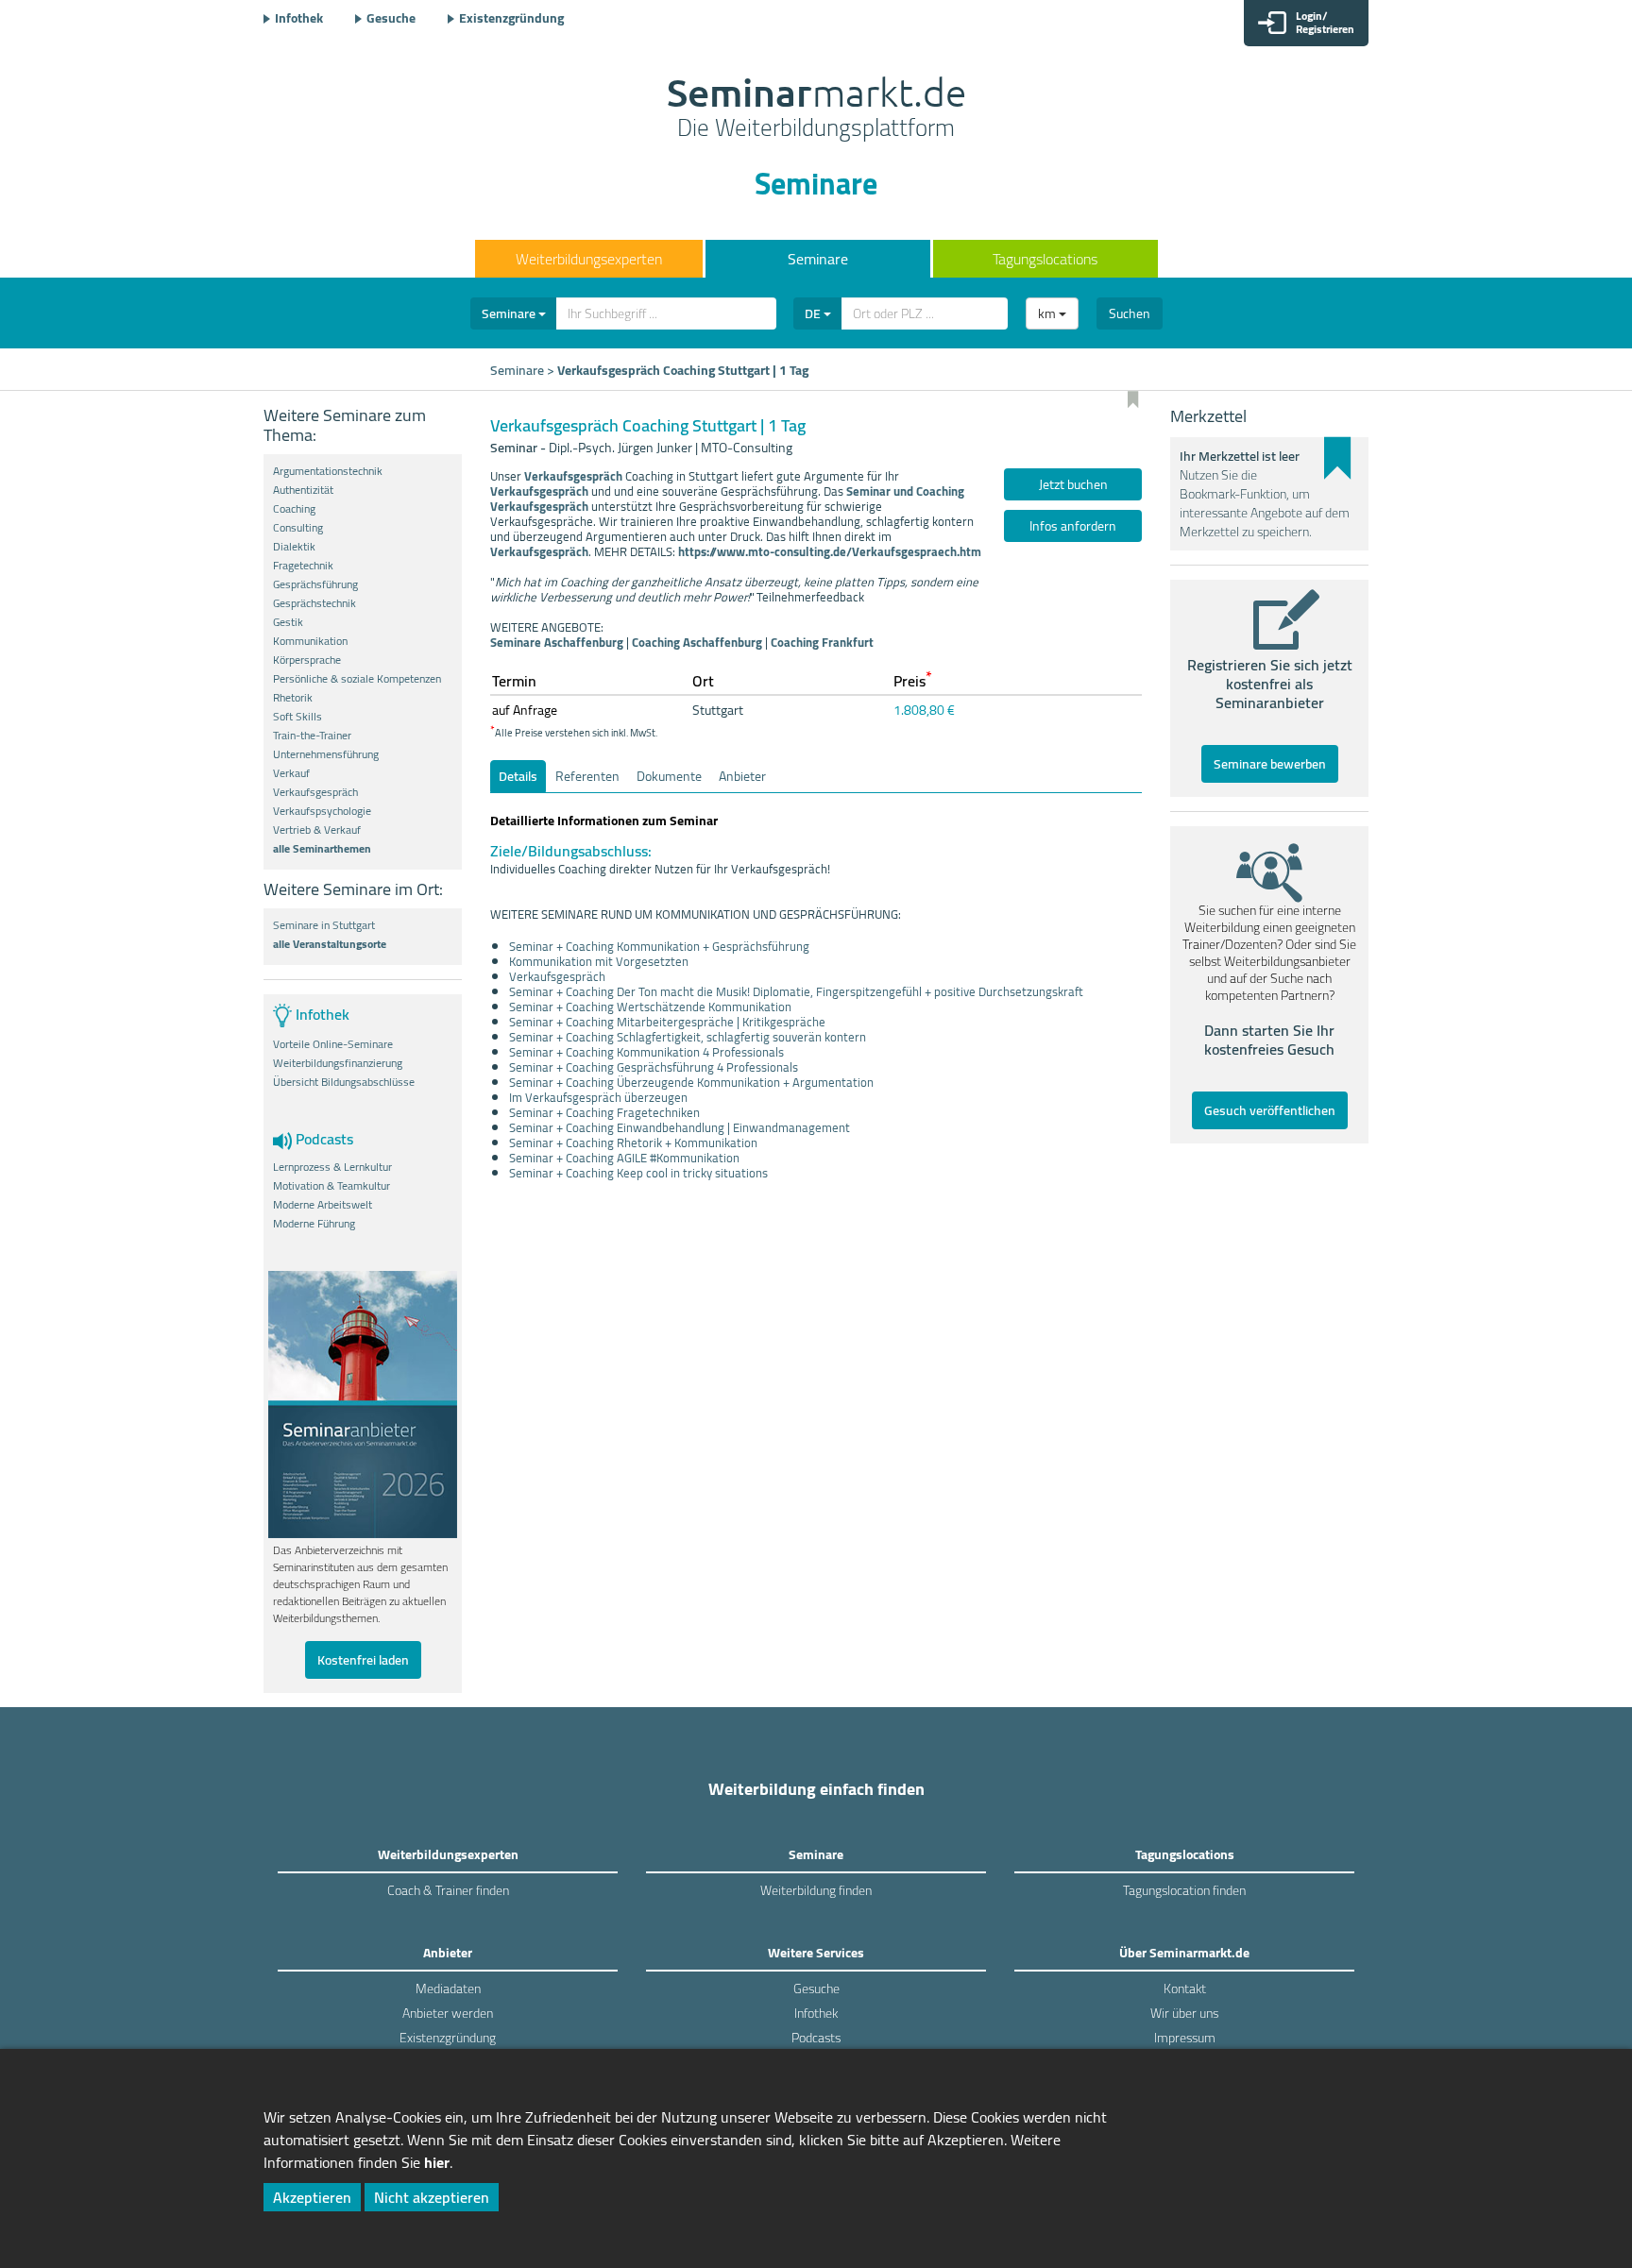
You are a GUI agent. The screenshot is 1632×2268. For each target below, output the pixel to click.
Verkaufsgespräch (315, 792)
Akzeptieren (312, 2197)
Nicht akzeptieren (432, 2197)
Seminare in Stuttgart (324, 925)
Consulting (298, 528)
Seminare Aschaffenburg (557, 642)
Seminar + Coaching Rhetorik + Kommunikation (633, 1142)
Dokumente (669, 776)
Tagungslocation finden (1184, 1890)
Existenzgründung (511, 18)
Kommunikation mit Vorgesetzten (599, 961)
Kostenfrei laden (363, 1660)
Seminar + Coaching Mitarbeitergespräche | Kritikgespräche (667, 1022)
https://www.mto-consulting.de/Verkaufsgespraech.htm (831, 551)
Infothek (299, 18)
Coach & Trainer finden (448, 1890)
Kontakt (1185, 1989)
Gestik (288, 622)
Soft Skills (297, 717)
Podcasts (816, 2038)
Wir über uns (1184, 2013)
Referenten (587, 776)
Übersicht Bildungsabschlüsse (344, 1082)
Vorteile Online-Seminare (333, 1044)
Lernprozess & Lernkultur (332, 1167)
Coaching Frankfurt (822, 642)
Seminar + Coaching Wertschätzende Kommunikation (650, 1007)
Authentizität (303, 490)
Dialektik (294, 547)
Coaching (294, 509)
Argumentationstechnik (328, 471)
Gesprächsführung (315, 584)
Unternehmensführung (326, 754)
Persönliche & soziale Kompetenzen (357, 679)
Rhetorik (293, 698)
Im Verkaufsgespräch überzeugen (598, 1097)
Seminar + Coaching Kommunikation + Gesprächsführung (659, 946)
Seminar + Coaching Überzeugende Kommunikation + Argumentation (691, 1082)
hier (437, 2162)
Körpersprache (307, 660)
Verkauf (291, 773)
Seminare (818, 259)
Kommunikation (310, 641)
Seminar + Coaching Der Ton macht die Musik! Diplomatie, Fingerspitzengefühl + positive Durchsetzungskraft (796, 991)
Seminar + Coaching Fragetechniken (604, 1112)
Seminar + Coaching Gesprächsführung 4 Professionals (654, 1067)
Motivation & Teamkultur (331, 1186)
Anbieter (742, 776)
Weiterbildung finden (816, 1890)
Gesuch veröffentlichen (1270, 1110)
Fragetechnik (303, 566)
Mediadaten (448, 1989)
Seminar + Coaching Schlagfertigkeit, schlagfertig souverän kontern (688, 1037)
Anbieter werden (448, 2013)
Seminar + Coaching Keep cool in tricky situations (638, 1173)
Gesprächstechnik (314, 603)
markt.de (816, 110)
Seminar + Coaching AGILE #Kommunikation (624, 1158)
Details (518, 776)
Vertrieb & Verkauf (317, 830)
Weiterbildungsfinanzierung (338, 1063)
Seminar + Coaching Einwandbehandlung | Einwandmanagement (680, 1127)
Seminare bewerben (1270, 764)
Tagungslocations (1045, 259)
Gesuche (391, 18)
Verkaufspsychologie (322, 811)
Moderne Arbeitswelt (323, 1205)
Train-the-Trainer (312, 736)
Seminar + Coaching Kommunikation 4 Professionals (646, 1052)
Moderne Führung (314, 1224)
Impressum (1185, 2038)
